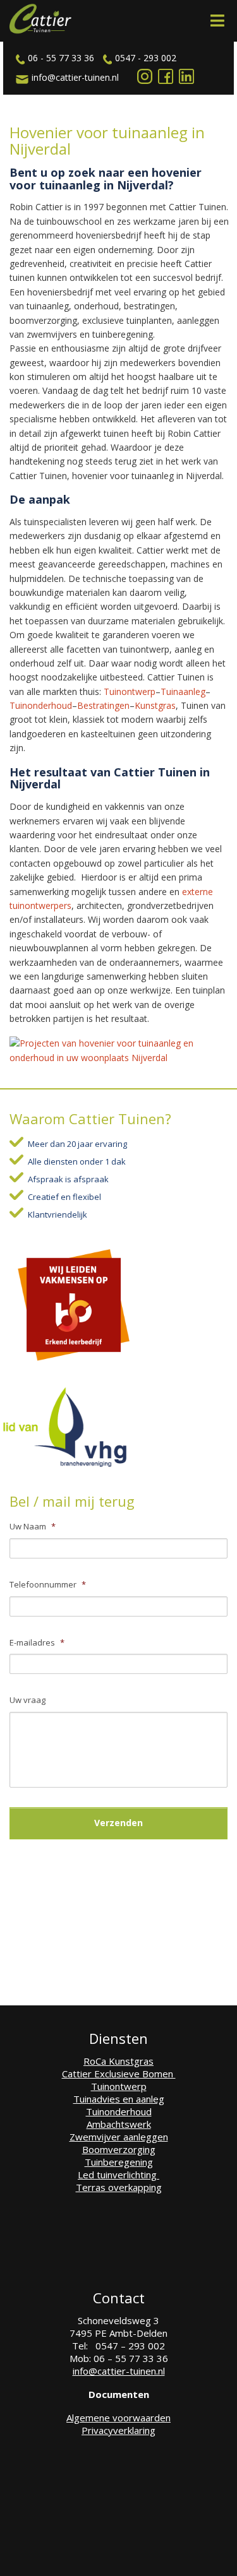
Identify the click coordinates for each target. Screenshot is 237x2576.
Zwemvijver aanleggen (119, 2137)
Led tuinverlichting (118, 2175)
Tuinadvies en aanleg (119, 2099)
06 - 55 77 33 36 (61, 58)
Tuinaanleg (183, 691)
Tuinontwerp (130, 691)
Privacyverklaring (118, 2430)
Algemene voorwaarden (118, 2418)
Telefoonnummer (48, 1585)
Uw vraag (27, 1700)
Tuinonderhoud (41, 705)
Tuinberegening (119, 2162)
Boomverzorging (119, 2149)
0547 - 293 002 (146, 58)
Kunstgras (155, 705)
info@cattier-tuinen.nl (75, 77)
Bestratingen (103, 705)
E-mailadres (37, 1643)
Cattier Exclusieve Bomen (119, 2074)
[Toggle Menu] (217, 21)
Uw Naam (33, 1527)
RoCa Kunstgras (118, 2061)
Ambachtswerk (119, 2124)
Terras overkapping (119, 2187)
